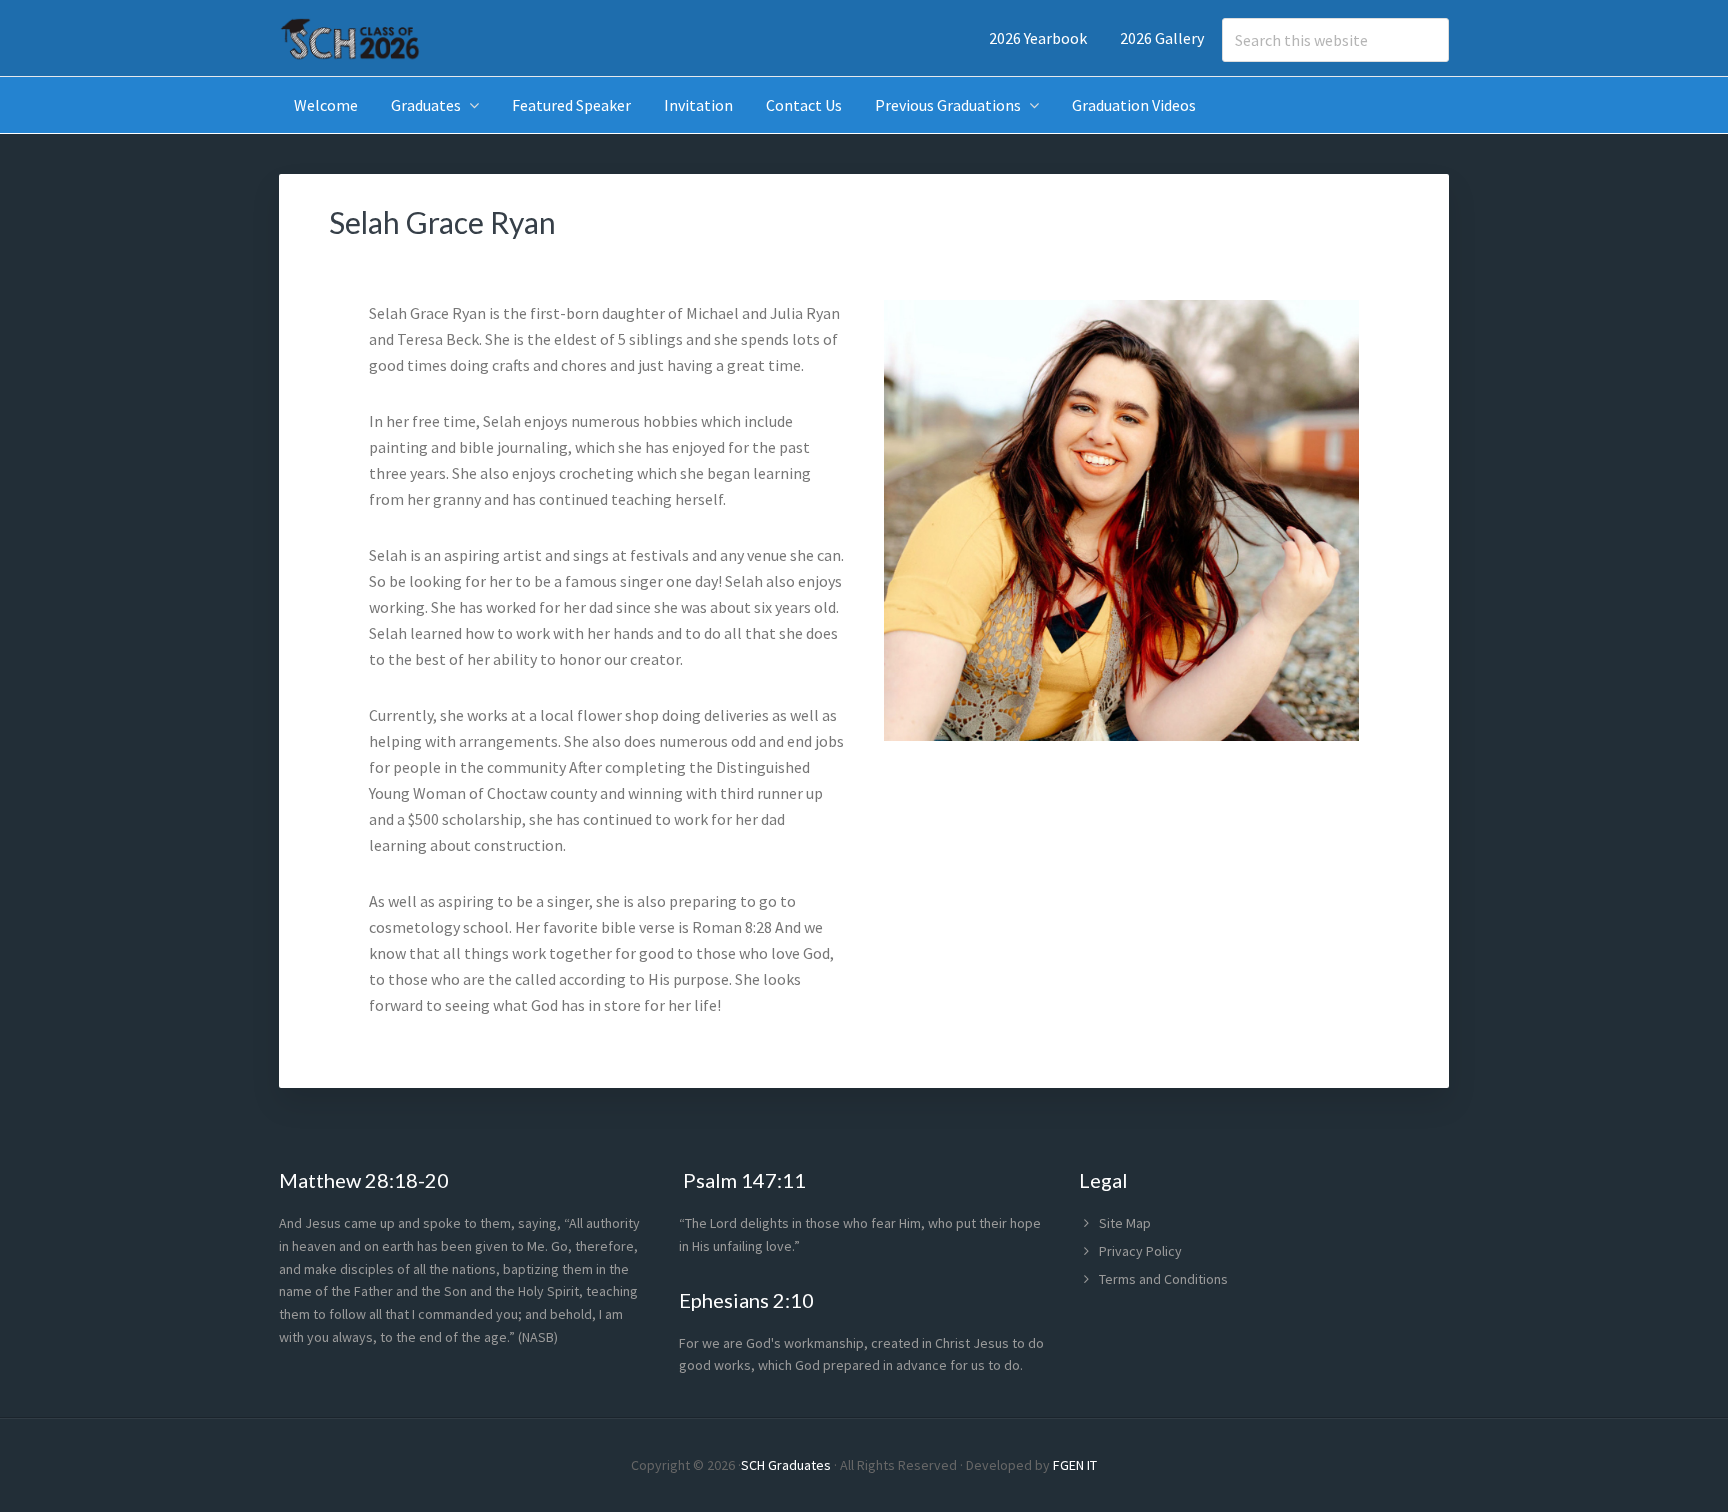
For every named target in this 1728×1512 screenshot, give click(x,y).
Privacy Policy (1140, 1251)
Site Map (1125, 1223)
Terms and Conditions (1163, 1279)
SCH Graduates (786, 1465)
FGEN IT (1075, 1465)
